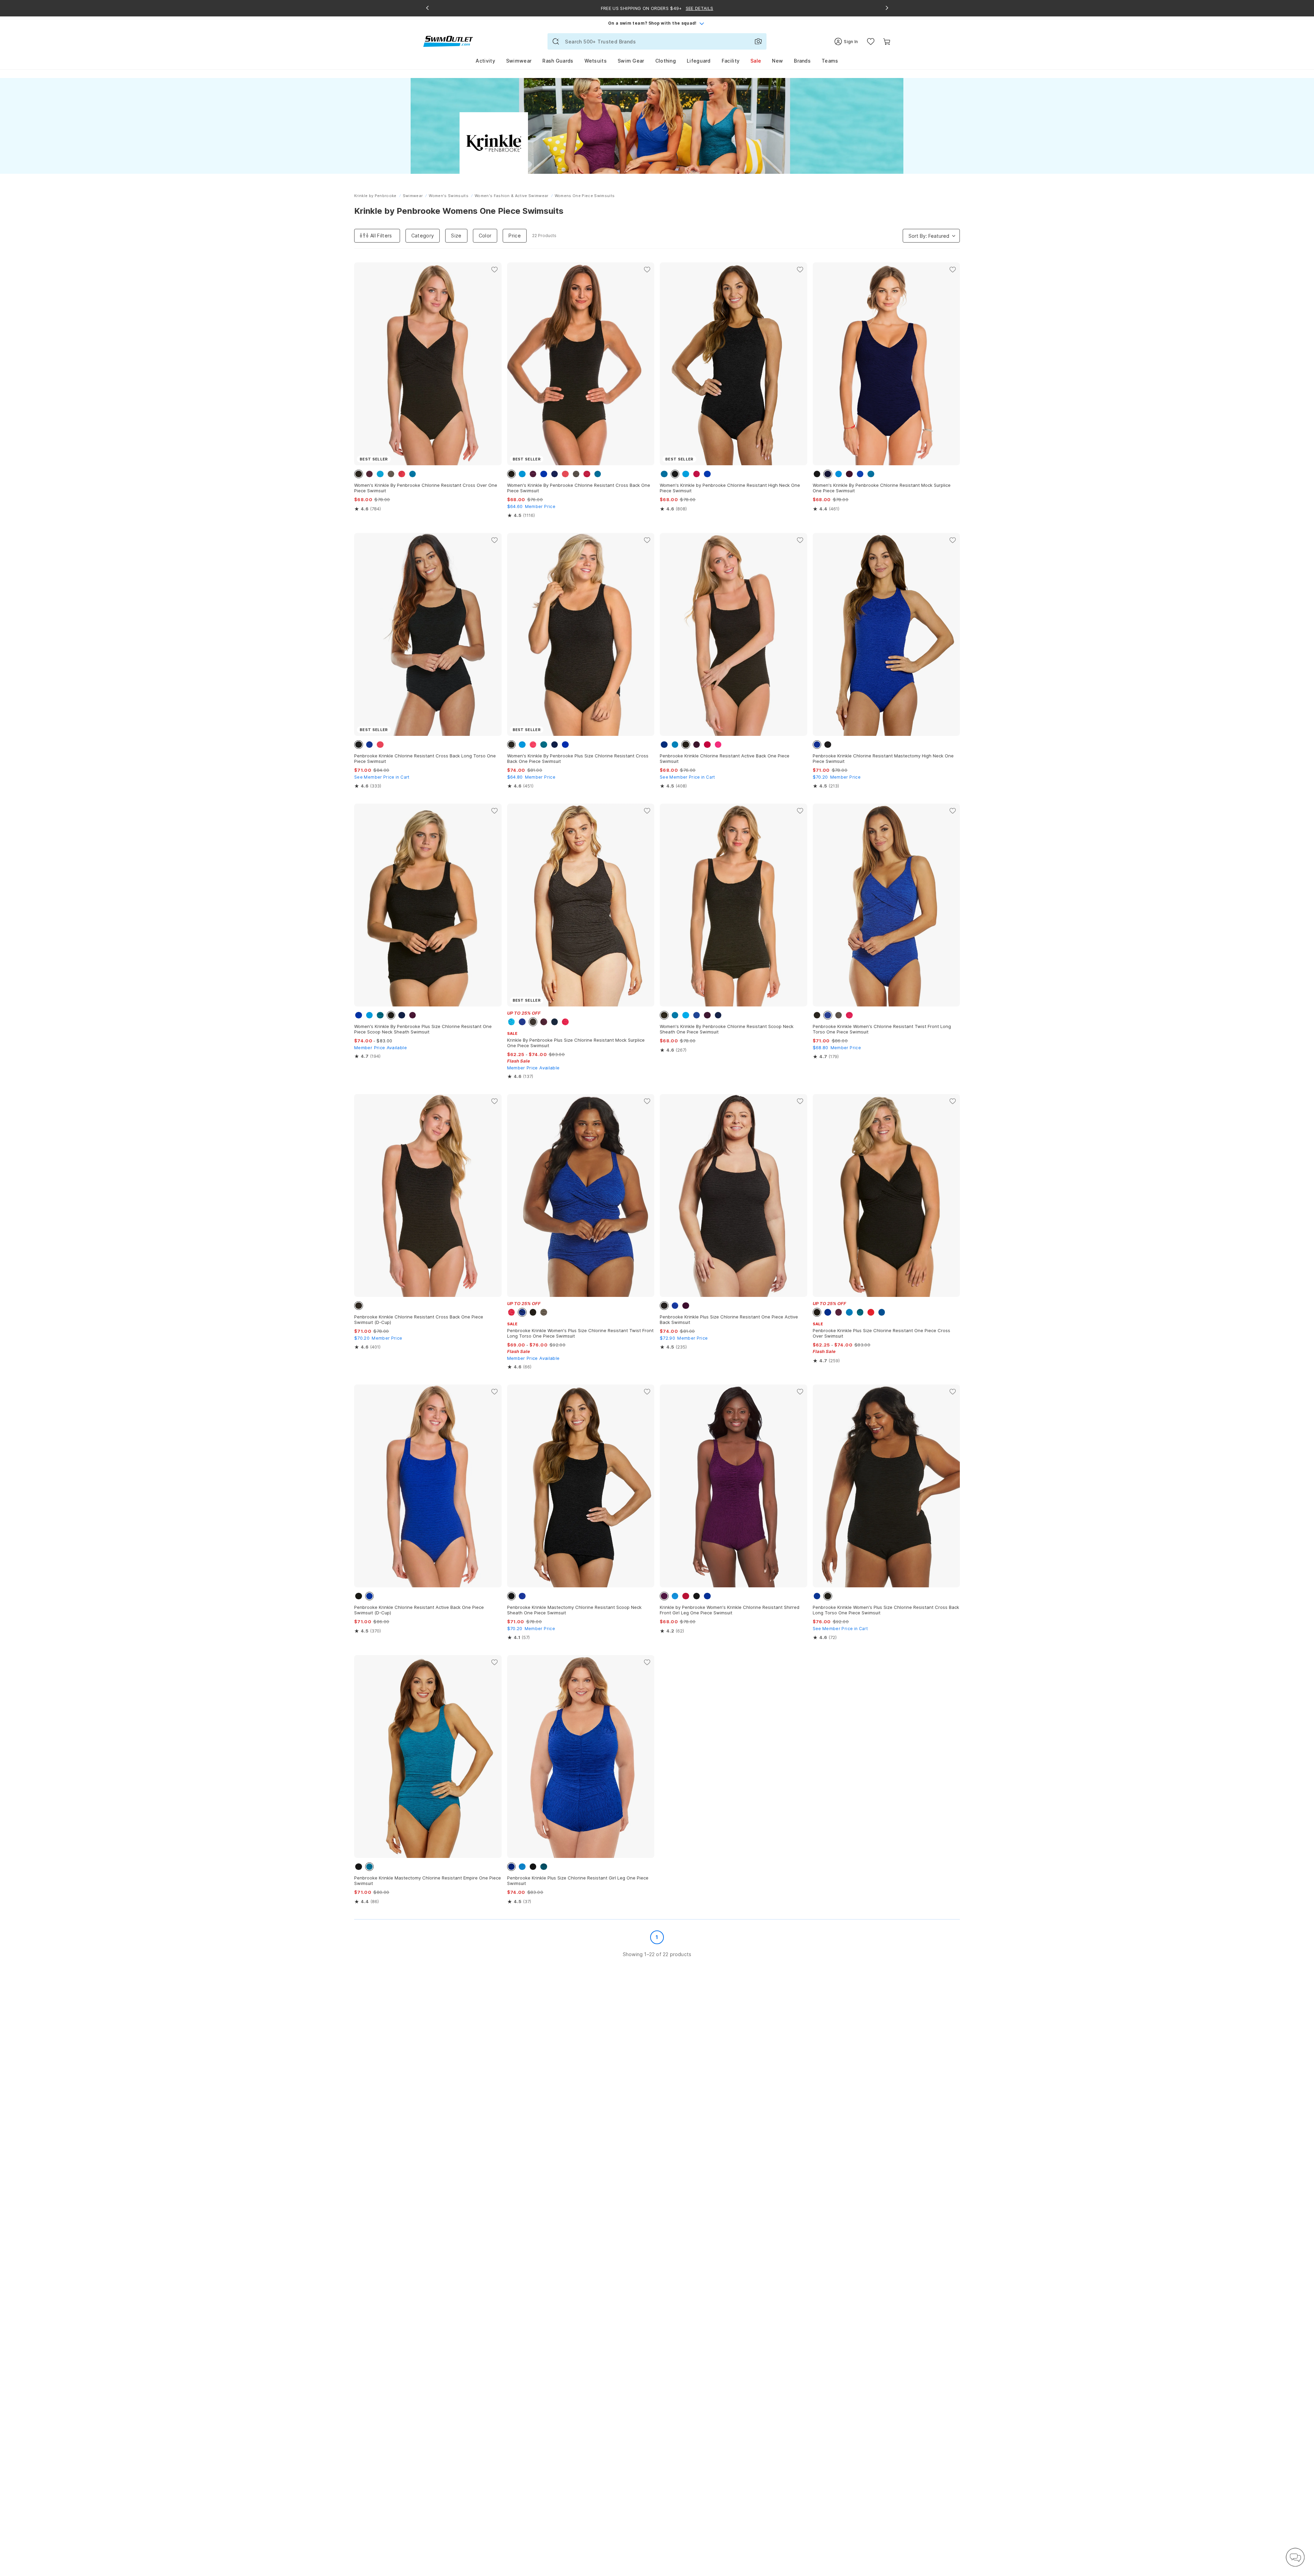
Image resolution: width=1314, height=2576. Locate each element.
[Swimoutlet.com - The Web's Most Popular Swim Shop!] (448, 41)
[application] (1295, 2557)
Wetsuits (596, 61)
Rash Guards (558, 61)
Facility (731, 61)
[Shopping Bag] (887, 42)
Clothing (666, 61)
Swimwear (519, 61)
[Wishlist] (871, 42)
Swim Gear (631, 61)
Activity (485, 61)
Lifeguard (699, 61)
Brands (802, 61)
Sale (756, 61)
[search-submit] (556, 41)
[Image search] (758, 41)
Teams (830, 61)
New (777, 61)
